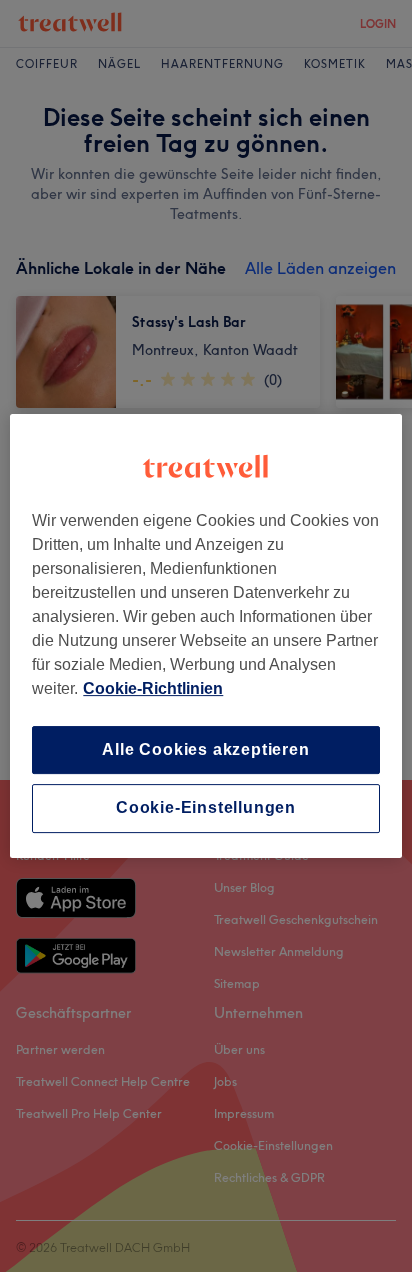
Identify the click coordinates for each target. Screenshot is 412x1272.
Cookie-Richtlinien (153, 688)
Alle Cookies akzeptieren (205, 749)
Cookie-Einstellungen (206, 808)
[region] (205, 636)
